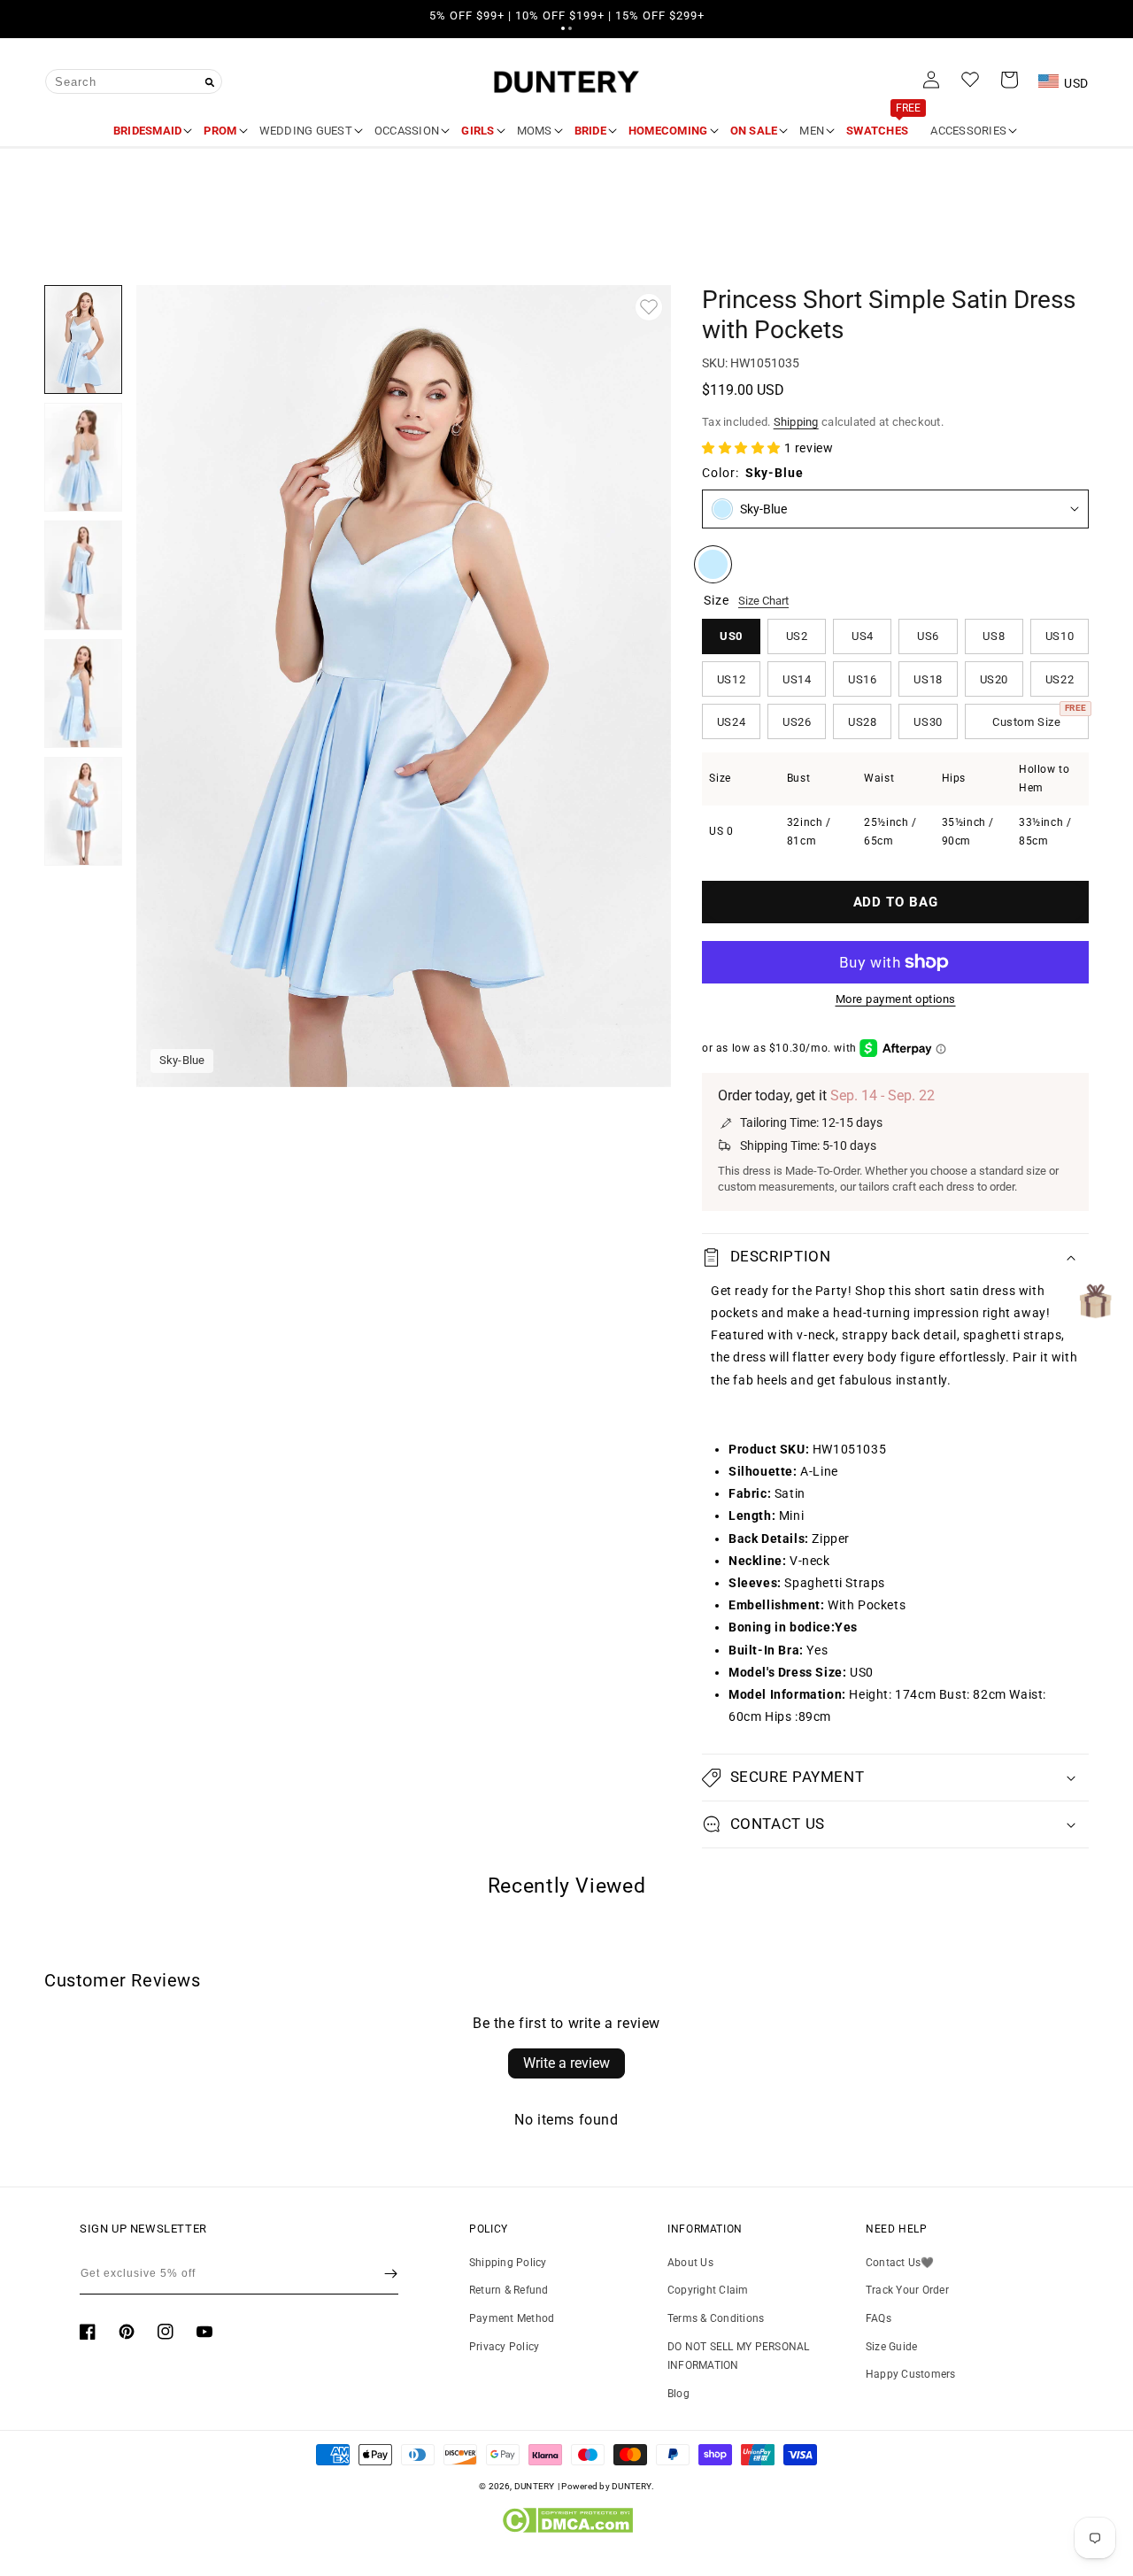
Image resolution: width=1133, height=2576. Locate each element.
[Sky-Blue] (713, 564)
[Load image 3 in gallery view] (83, 575)
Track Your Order (907, 2290)
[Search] (210, 82)
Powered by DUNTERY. (608, 2486)
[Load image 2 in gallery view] (83, 457)
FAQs (879, 2318)
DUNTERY (535, 2486)
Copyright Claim (708, 2290)
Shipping (796, 422)
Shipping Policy (508, 2263)
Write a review (566, 2063)
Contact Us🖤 (900, 2263)
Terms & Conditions (716, 2318)
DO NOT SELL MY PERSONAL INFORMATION (739, 2356)
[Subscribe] (391, 2273)
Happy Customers (911, 2374)
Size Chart (763, 601)
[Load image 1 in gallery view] (83, 339)
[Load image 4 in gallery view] (83, 694)
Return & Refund (509, 2290)
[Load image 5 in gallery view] (83, 811)
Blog (678, 2394)
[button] (563, 28)
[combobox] (134, 81)
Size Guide (891, 2347)
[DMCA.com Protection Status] (567, 2529)
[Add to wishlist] (649, 307)
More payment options (896, 999)
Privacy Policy (504, 2347)
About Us (690, 2263)
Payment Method (512, 2318)
